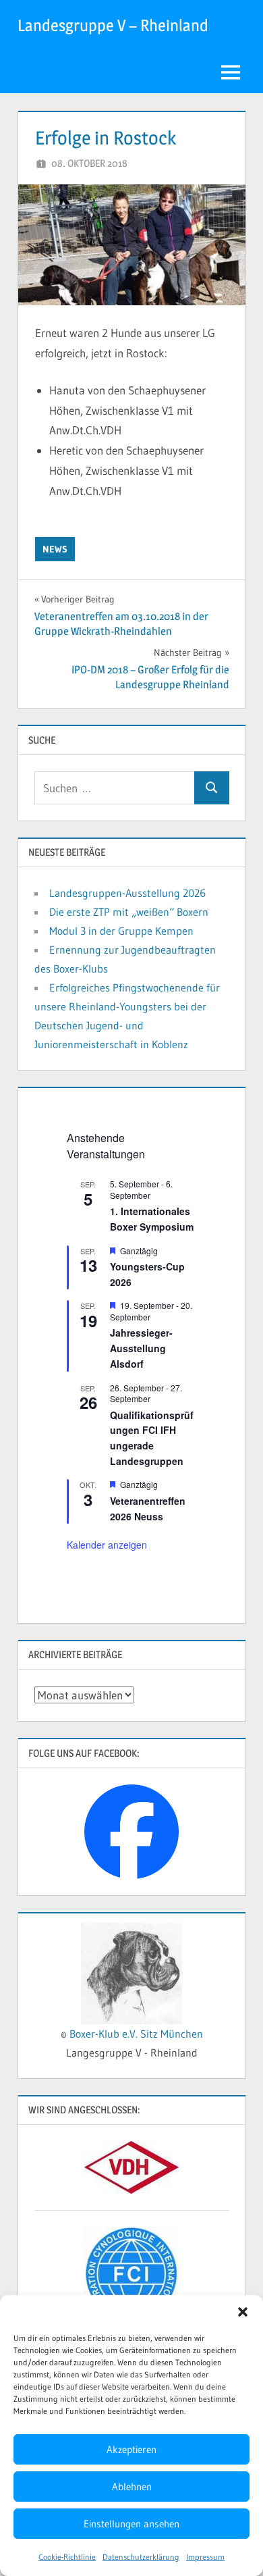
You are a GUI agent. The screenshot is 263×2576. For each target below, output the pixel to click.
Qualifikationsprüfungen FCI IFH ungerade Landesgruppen (152, 1438)
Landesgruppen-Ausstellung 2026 (127, 893)
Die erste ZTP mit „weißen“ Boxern (129, 912)
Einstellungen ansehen (131, 2524)
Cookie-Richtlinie (67, 2557)
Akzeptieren (131, 2449)
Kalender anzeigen (107, 1545)
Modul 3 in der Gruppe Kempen (121, 931)
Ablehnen (132, 2487)
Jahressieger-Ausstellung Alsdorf (141, 1348)
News (55, 549)
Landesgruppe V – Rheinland (113, 25)
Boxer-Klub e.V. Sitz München (136, 2034)
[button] (243, 2312)
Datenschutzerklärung (141, 2557)
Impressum (205, 2557)
